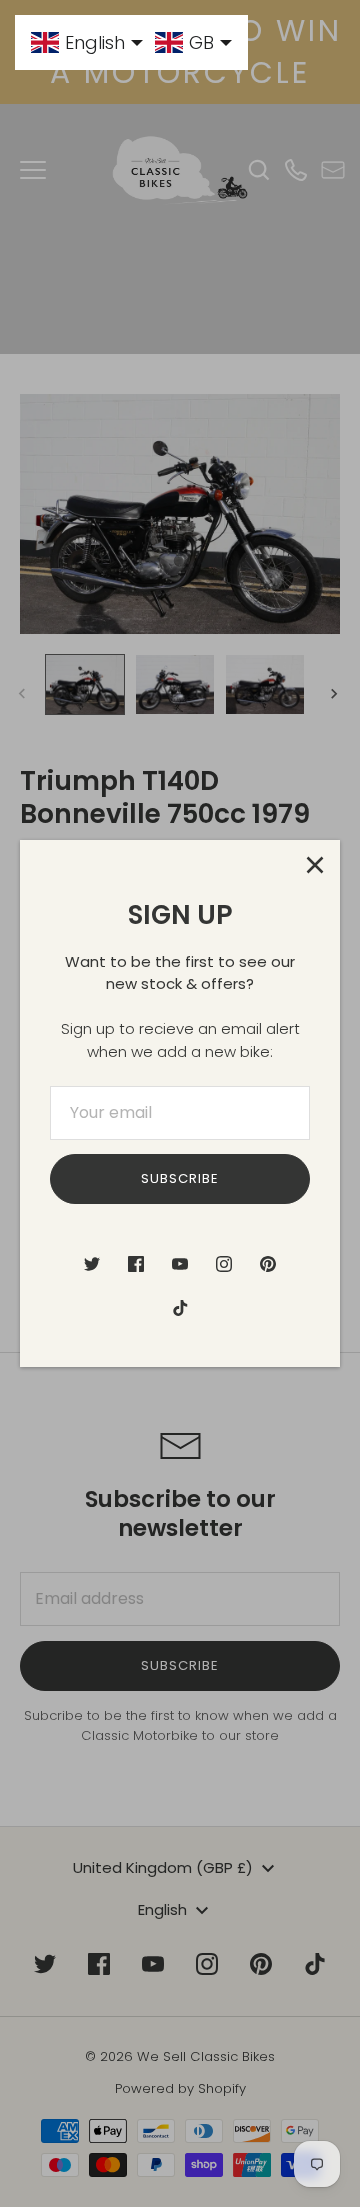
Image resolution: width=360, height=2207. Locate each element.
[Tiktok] (180, 1308)
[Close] (315, 865)
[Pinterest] (268, 1264)
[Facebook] (136, 1264)
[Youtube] (180, 1264)
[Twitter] (92, 1264)
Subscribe (180, 1178)
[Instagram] (224, 1264)
